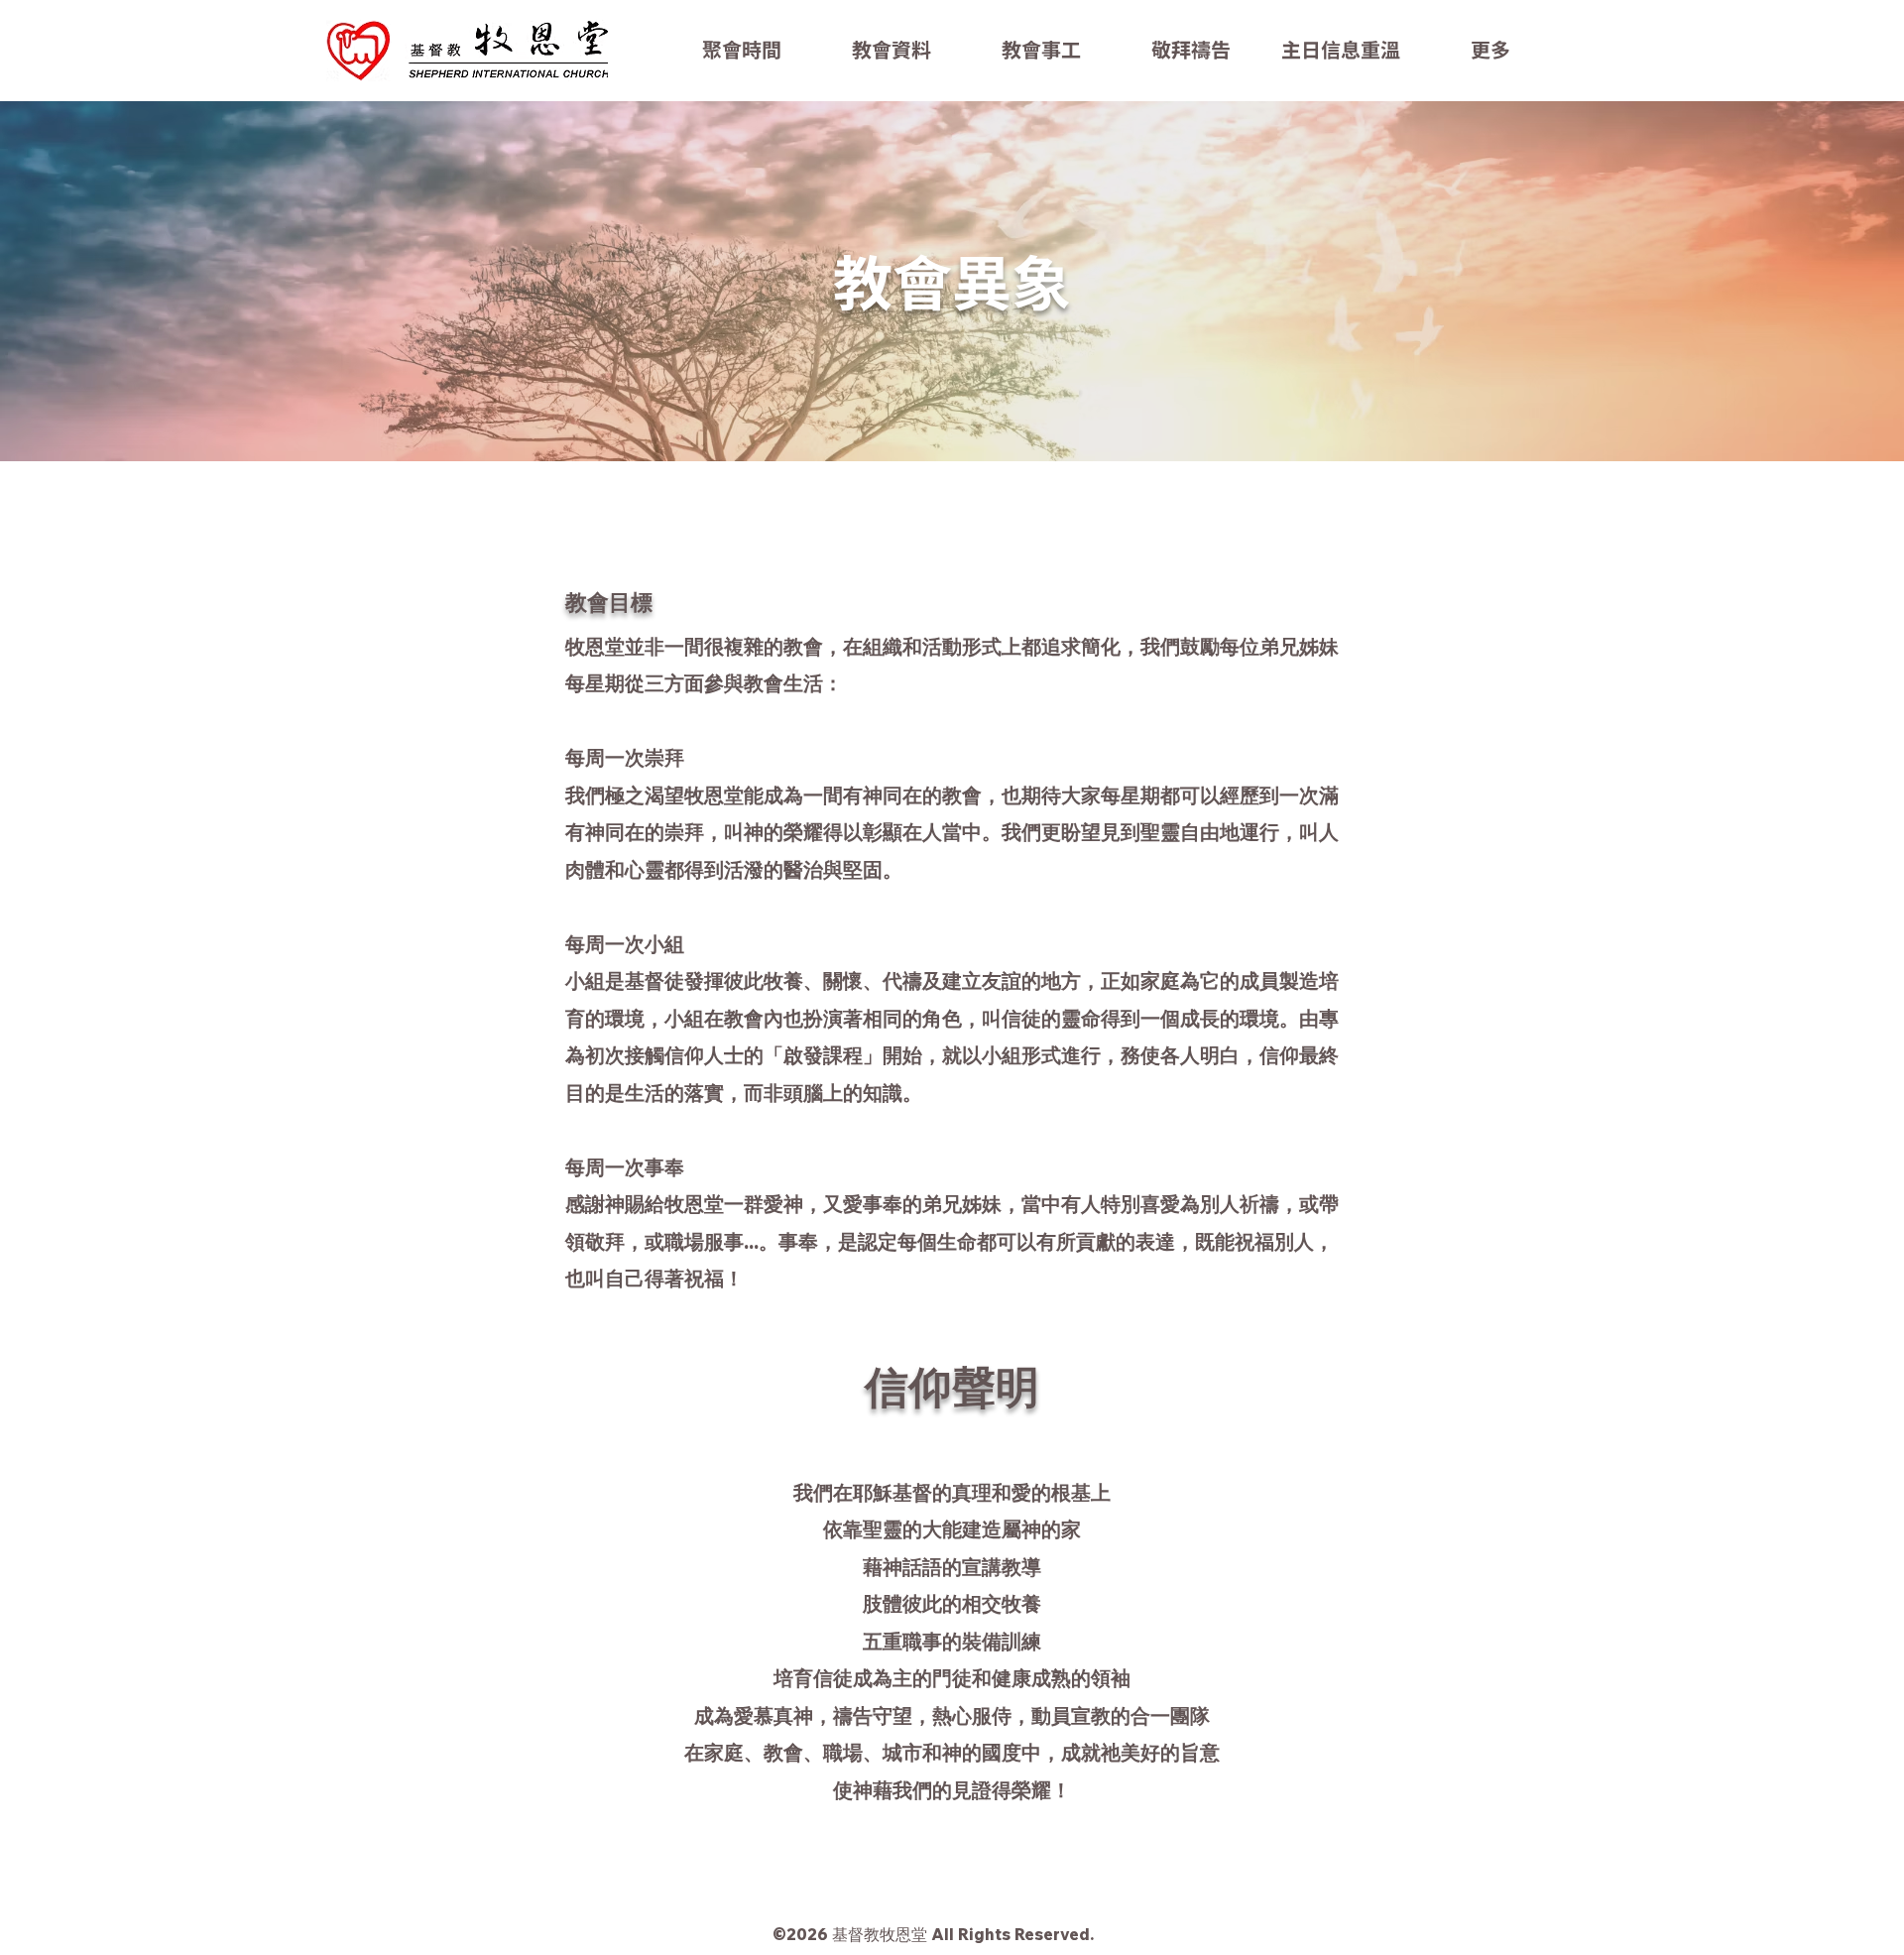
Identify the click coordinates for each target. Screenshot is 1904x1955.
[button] (891, 50)
